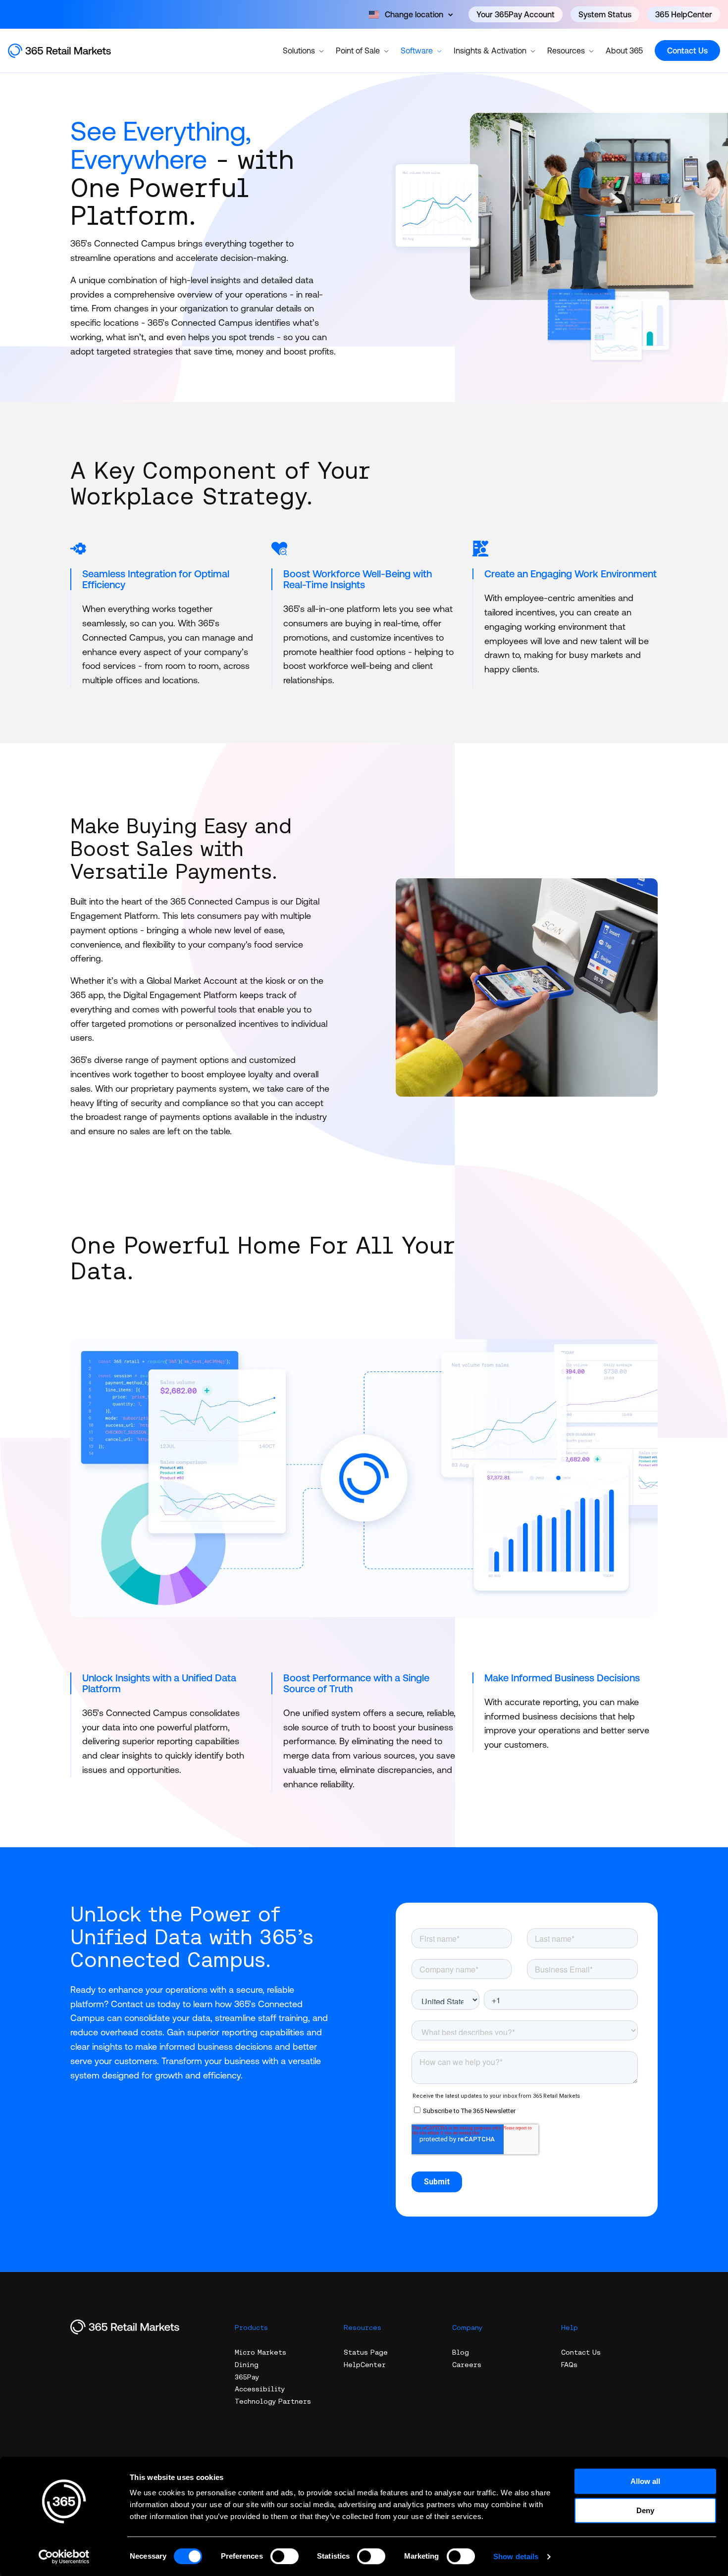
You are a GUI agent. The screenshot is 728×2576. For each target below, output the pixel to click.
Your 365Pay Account (516, 14)
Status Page (366, 2352)
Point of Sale (358, 51)
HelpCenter (365, 2365)
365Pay (247, 2377)
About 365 (624, 51)
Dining (247, 2365)
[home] (70, 51)
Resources (566, 51)
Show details (516, 2556)
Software (417, 51)
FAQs (569, 2365)
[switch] (285, 2556)
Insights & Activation (490, 51)
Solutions (299, 51)
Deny (645, 2510)
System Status (605, 14)
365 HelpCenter (684, 14)
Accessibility (260, 2389)
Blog (461, 2352)
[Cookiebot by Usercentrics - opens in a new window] (64, 2557)
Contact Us (687, 51)
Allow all (645, 2481)
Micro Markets (260, 2352)
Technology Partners (273, 2401)
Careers (467, 2365)
